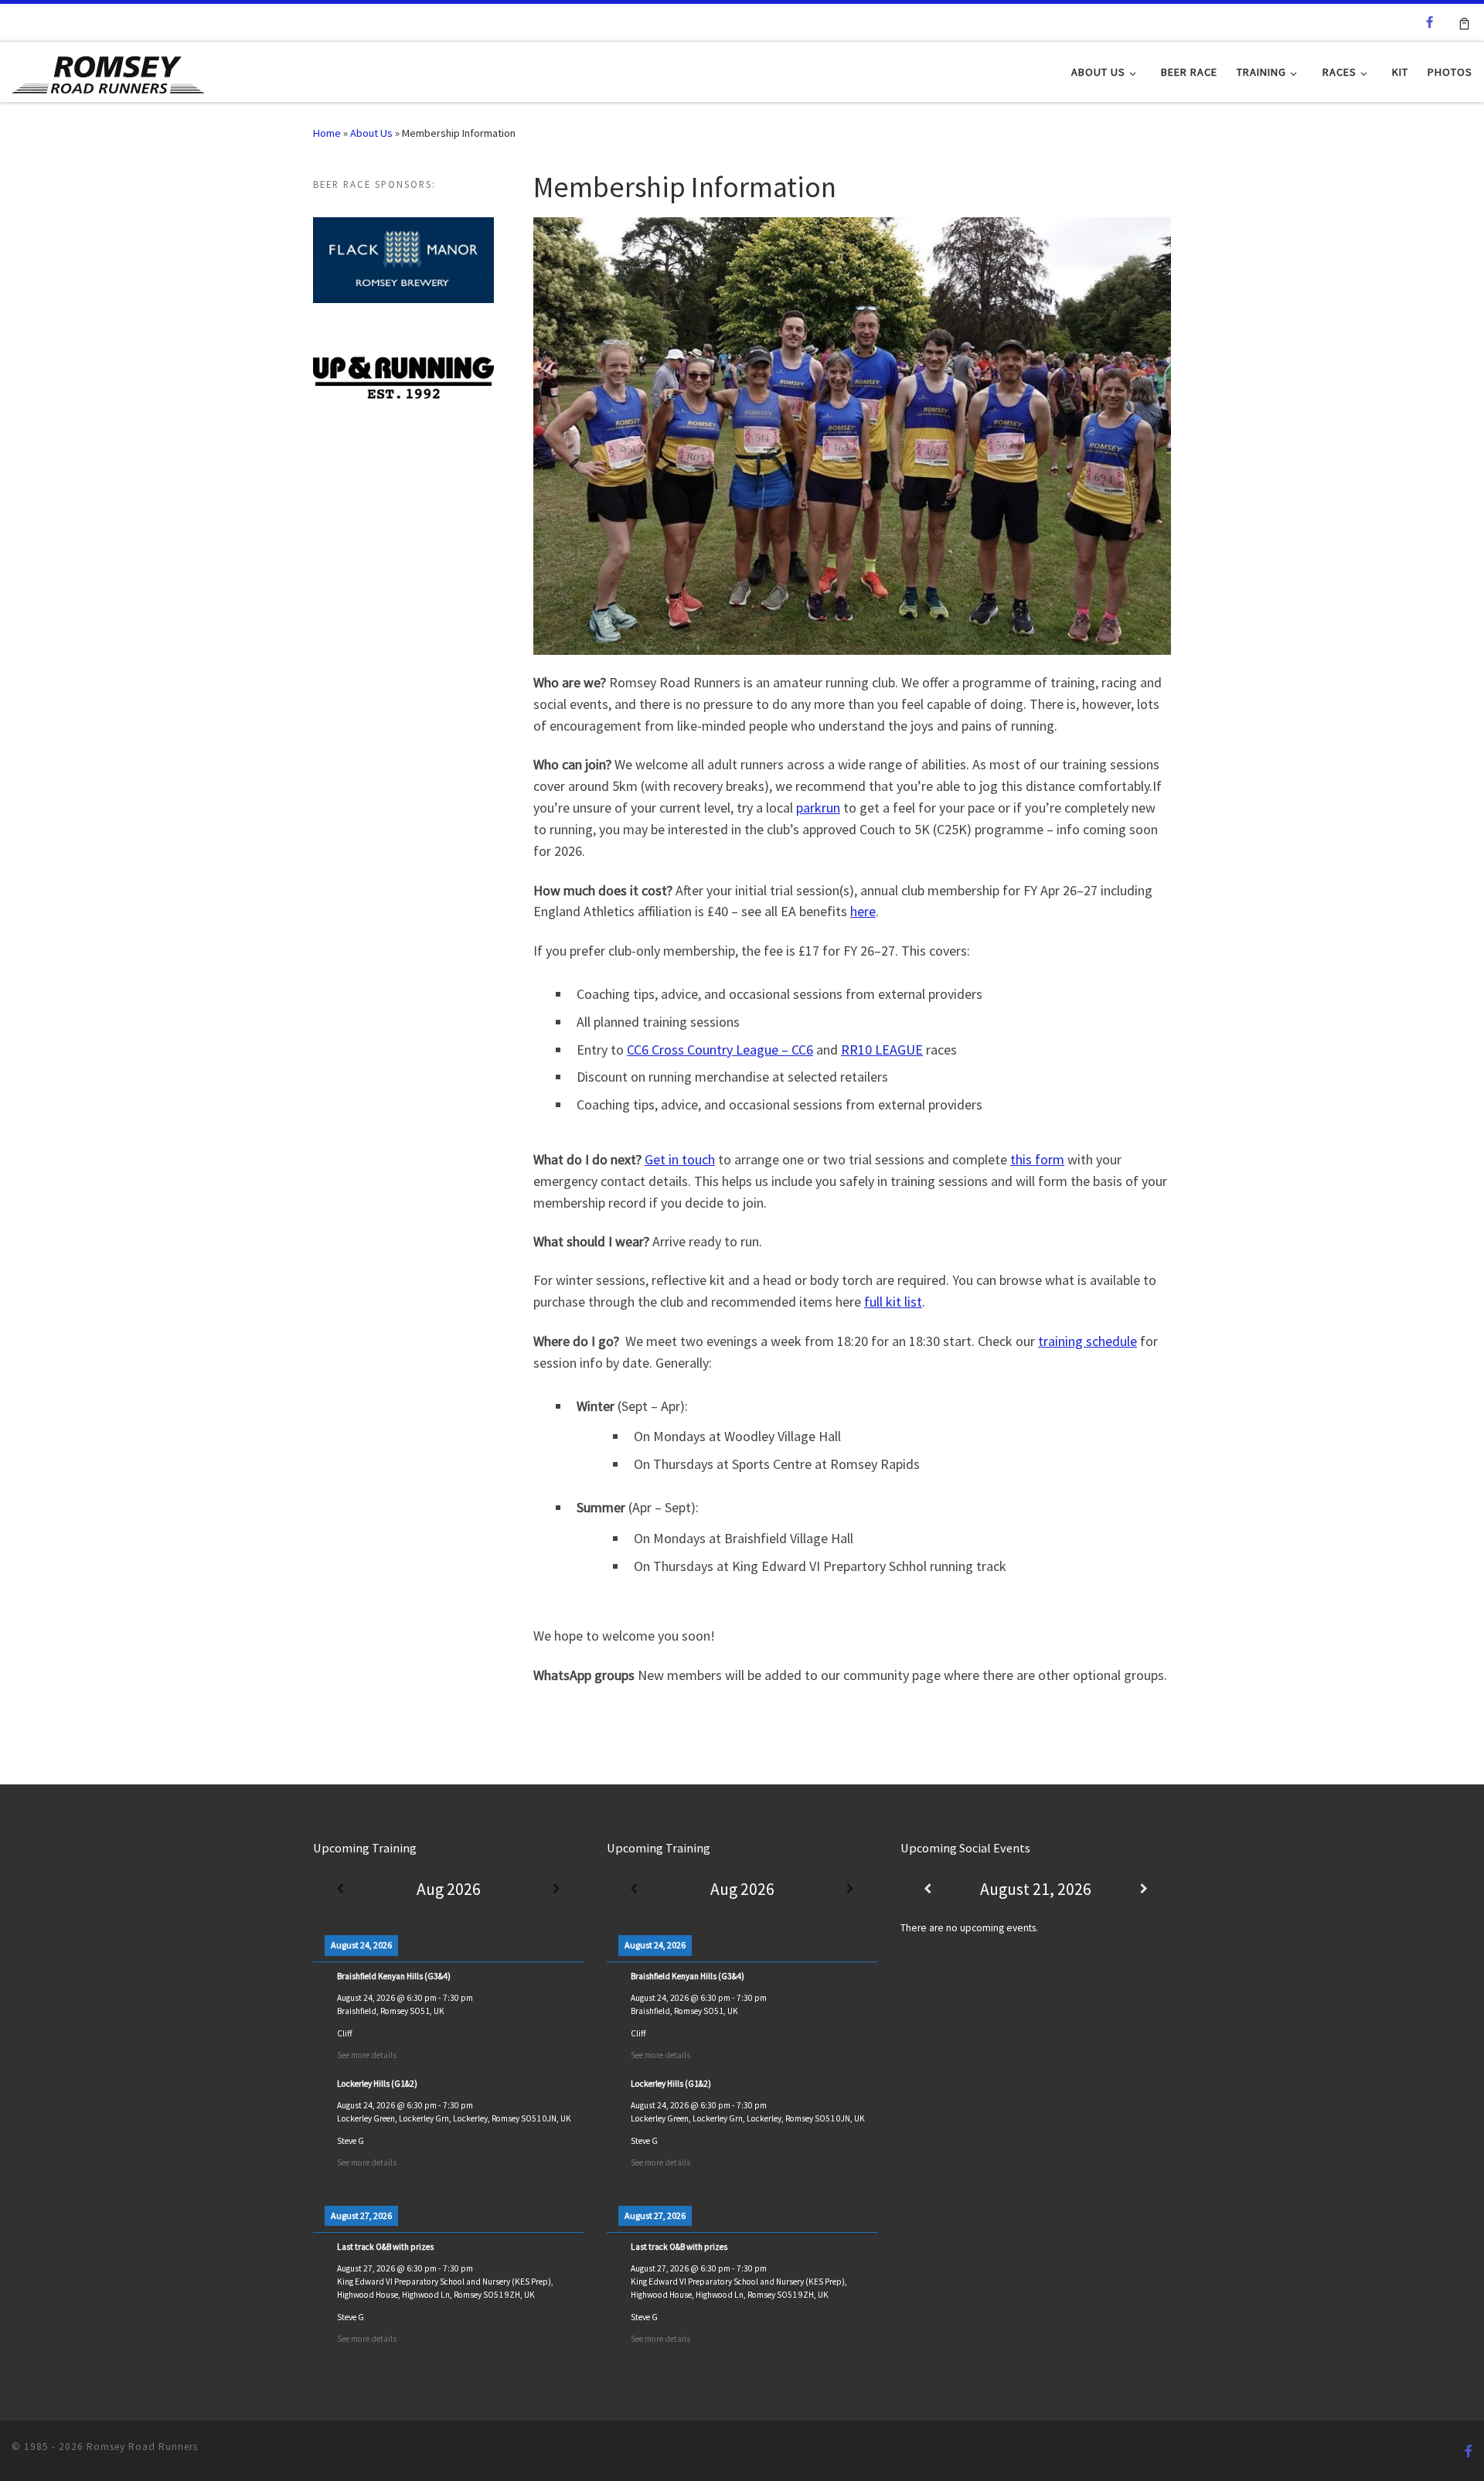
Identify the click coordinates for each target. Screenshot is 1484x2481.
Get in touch (680, 1159)
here (863, 911)
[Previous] (340, 1890)
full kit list (893, 1302)
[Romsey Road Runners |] (108, 71)
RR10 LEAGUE (882, 1050)
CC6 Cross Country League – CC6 (720, 1050)
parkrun (818, 808)
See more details (367, 2055)
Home (327, 133)
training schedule (1087, 1341)
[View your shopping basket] (1464, 22)
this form (1037, 1159)
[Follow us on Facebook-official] (1430, 22)
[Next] (556, 1890)
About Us (371, 133)
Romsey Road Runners (142, 2447)
